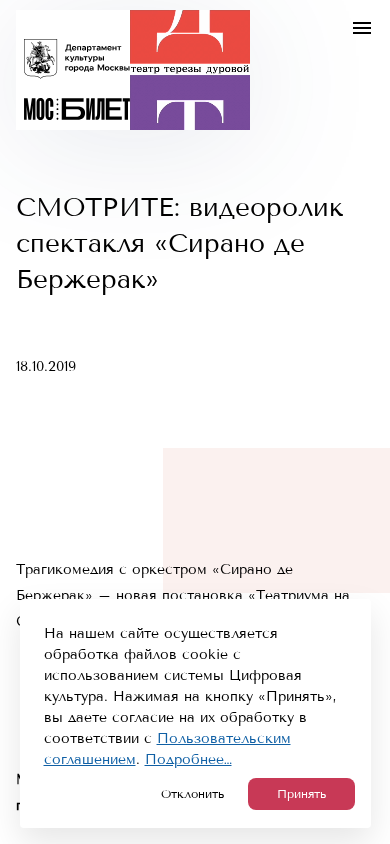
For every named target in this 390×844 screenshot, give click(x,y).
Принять (301, 794)
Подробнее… (188, 759)
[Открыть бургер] (362, 28)
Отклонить (192, 794)
